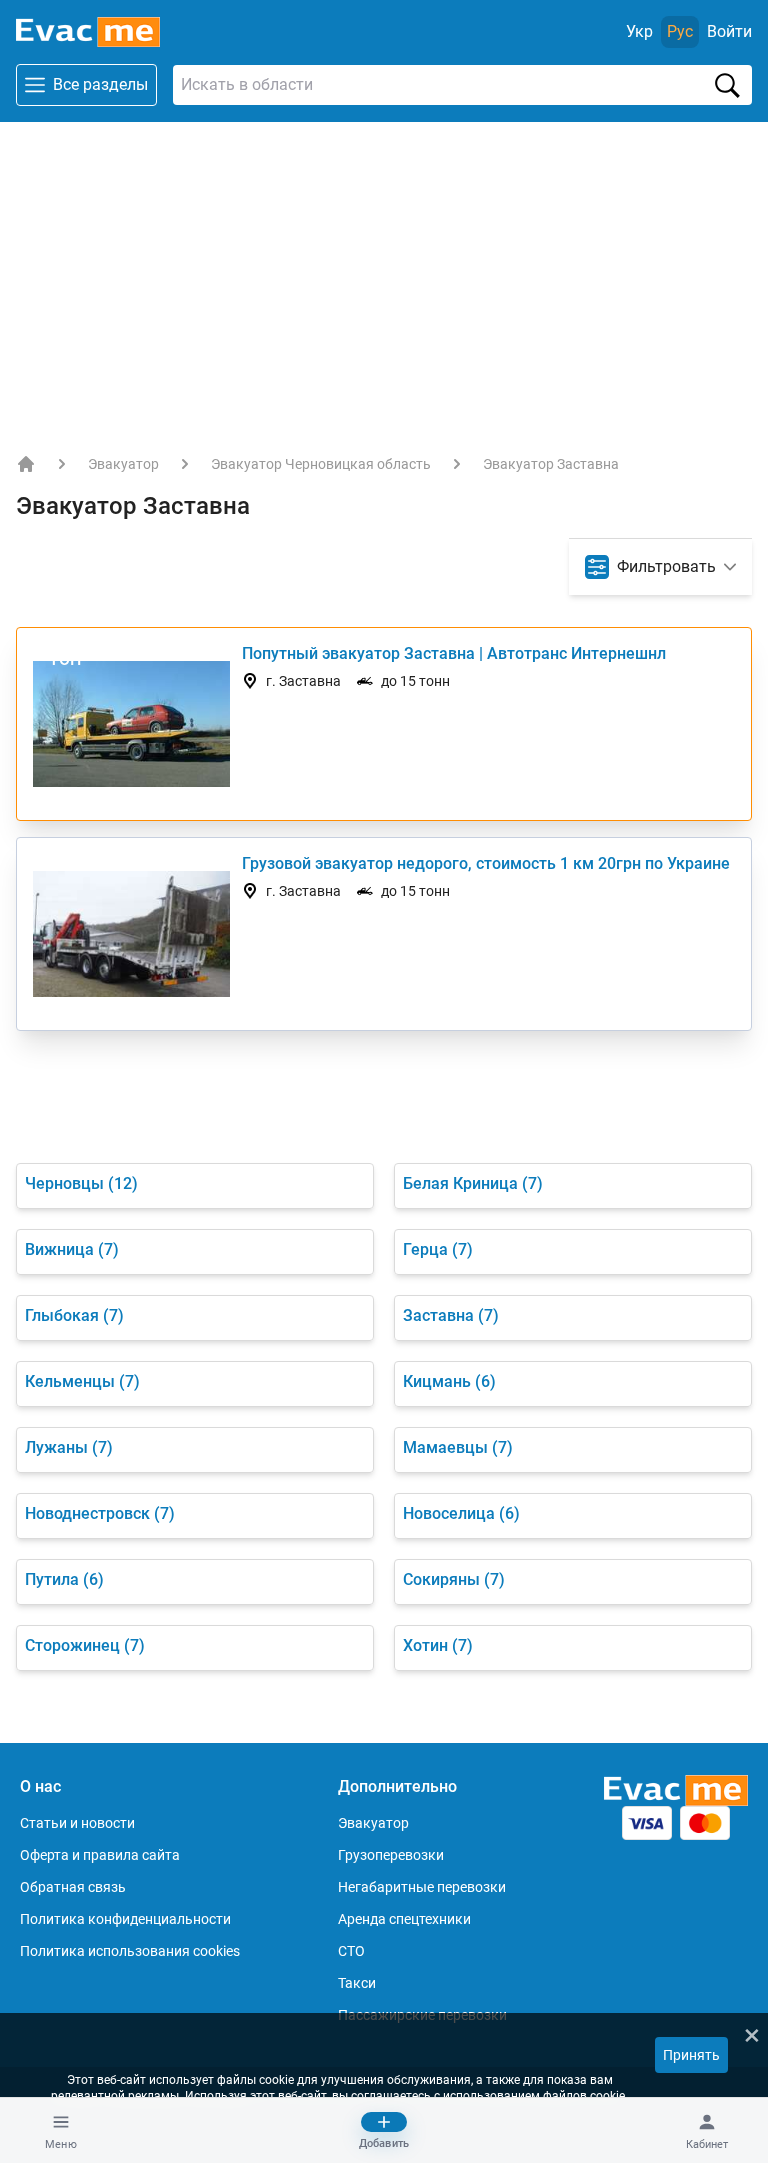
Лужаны (69, 1447)
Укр (639, 31)
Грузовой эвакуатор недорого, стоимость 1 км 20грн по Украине (486, 863)
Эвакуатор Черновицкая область (321, 464)
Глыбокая (74, 1315)
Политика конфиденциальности (125, 1919)
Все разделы (100, 84)
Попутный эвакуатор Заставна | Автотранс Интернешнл (454, 653)
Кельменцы (82, 1381)
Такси (357, 1983)
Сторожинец (85, 1645)
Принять (691, 2055)
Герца (438, 1249)
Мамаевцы (458, 1447)
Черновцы (81, 1183)
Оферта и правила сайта (100, 1855)
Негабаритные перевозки (422, 1887)
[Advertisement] (384, 272)
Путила (64, 1579)
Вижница (72, 1249)
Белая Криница (473, 1183)
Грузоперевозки (391, 1855)
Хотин (438, 1645)
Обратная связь (73, 1887)
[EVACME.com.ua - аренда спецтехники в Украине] (26, 464)
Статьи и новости (77, 1823)
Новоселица (461, 1513)
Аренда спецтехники (404, 1919)
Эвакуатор (123, 464)
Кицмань (449, 1381)
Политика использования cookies (130, 1951)
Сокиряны (454, 1579)
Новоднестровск (100, 1513)
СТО (351, 1951)
